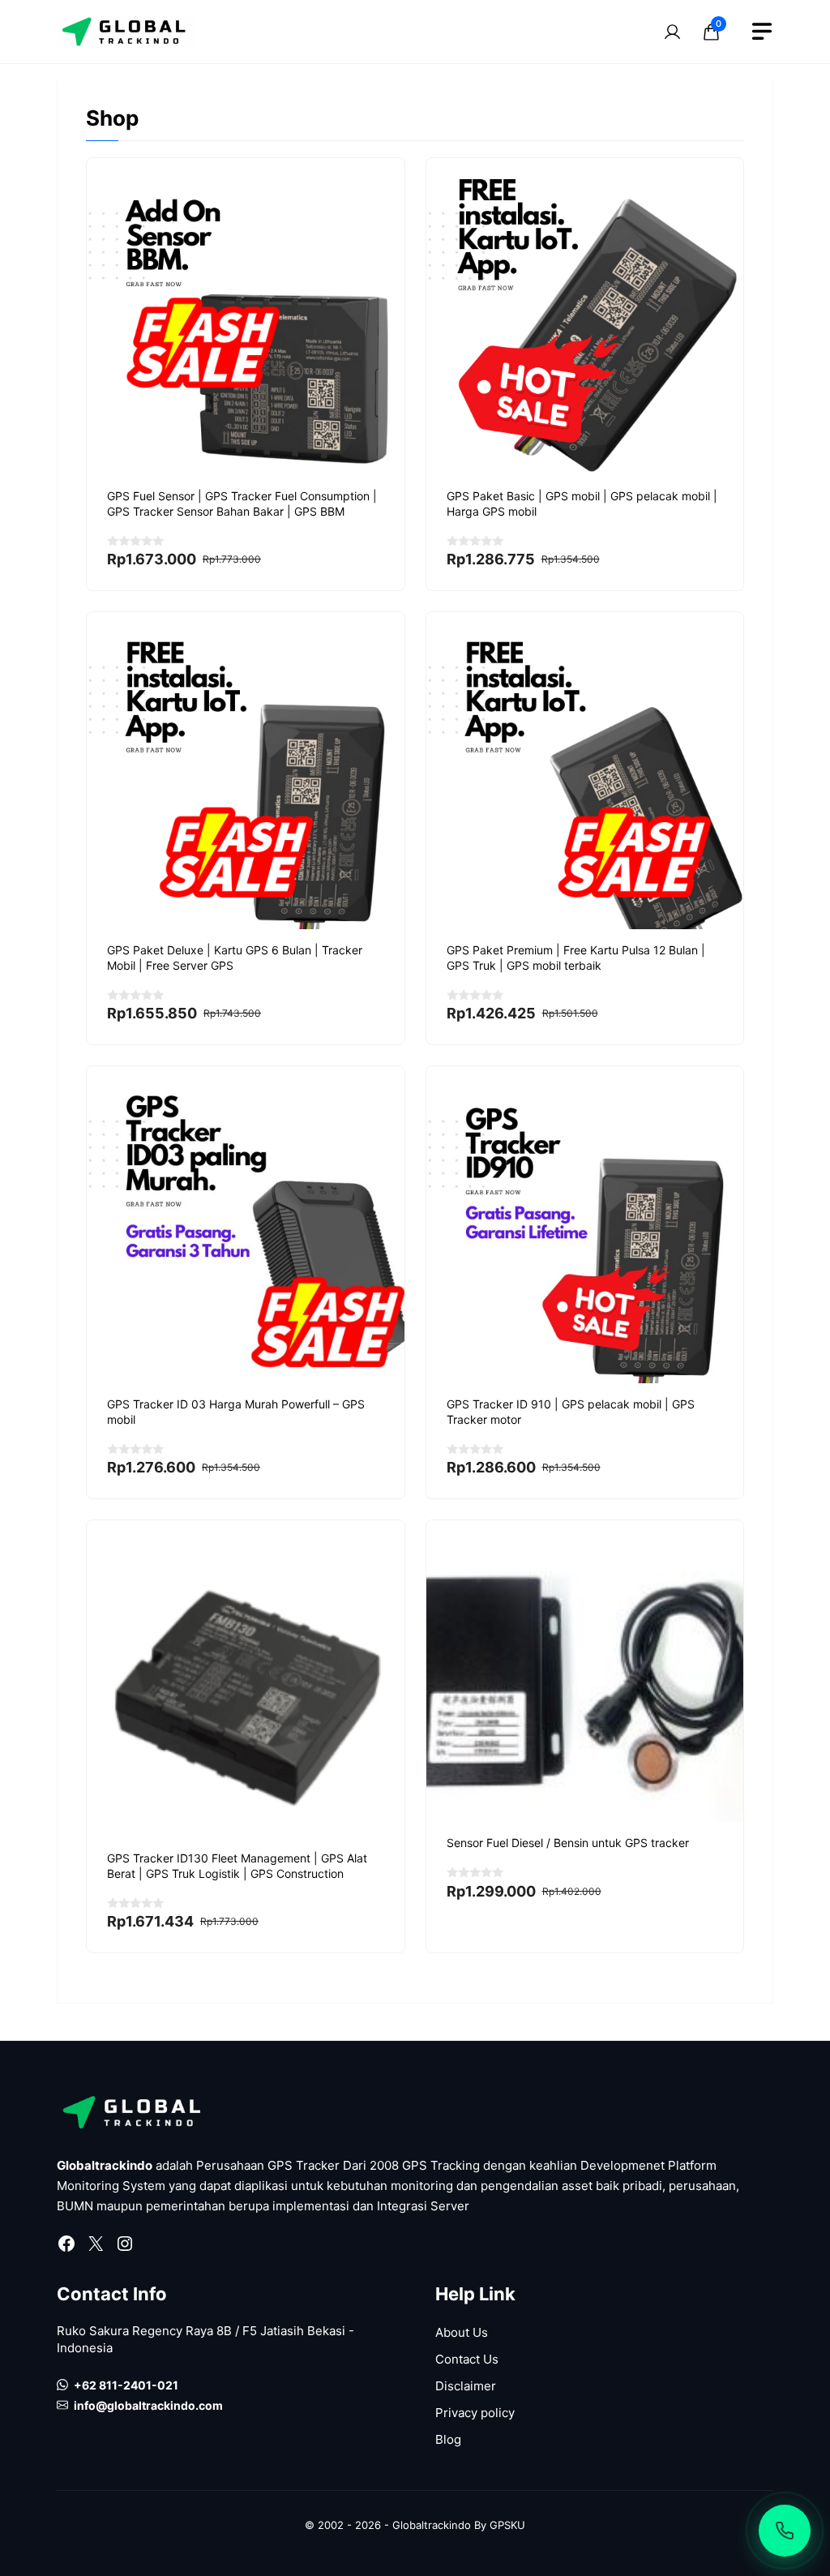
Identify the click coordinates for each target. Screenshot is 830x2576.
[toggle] (762, 32)
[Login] (672, 32)
